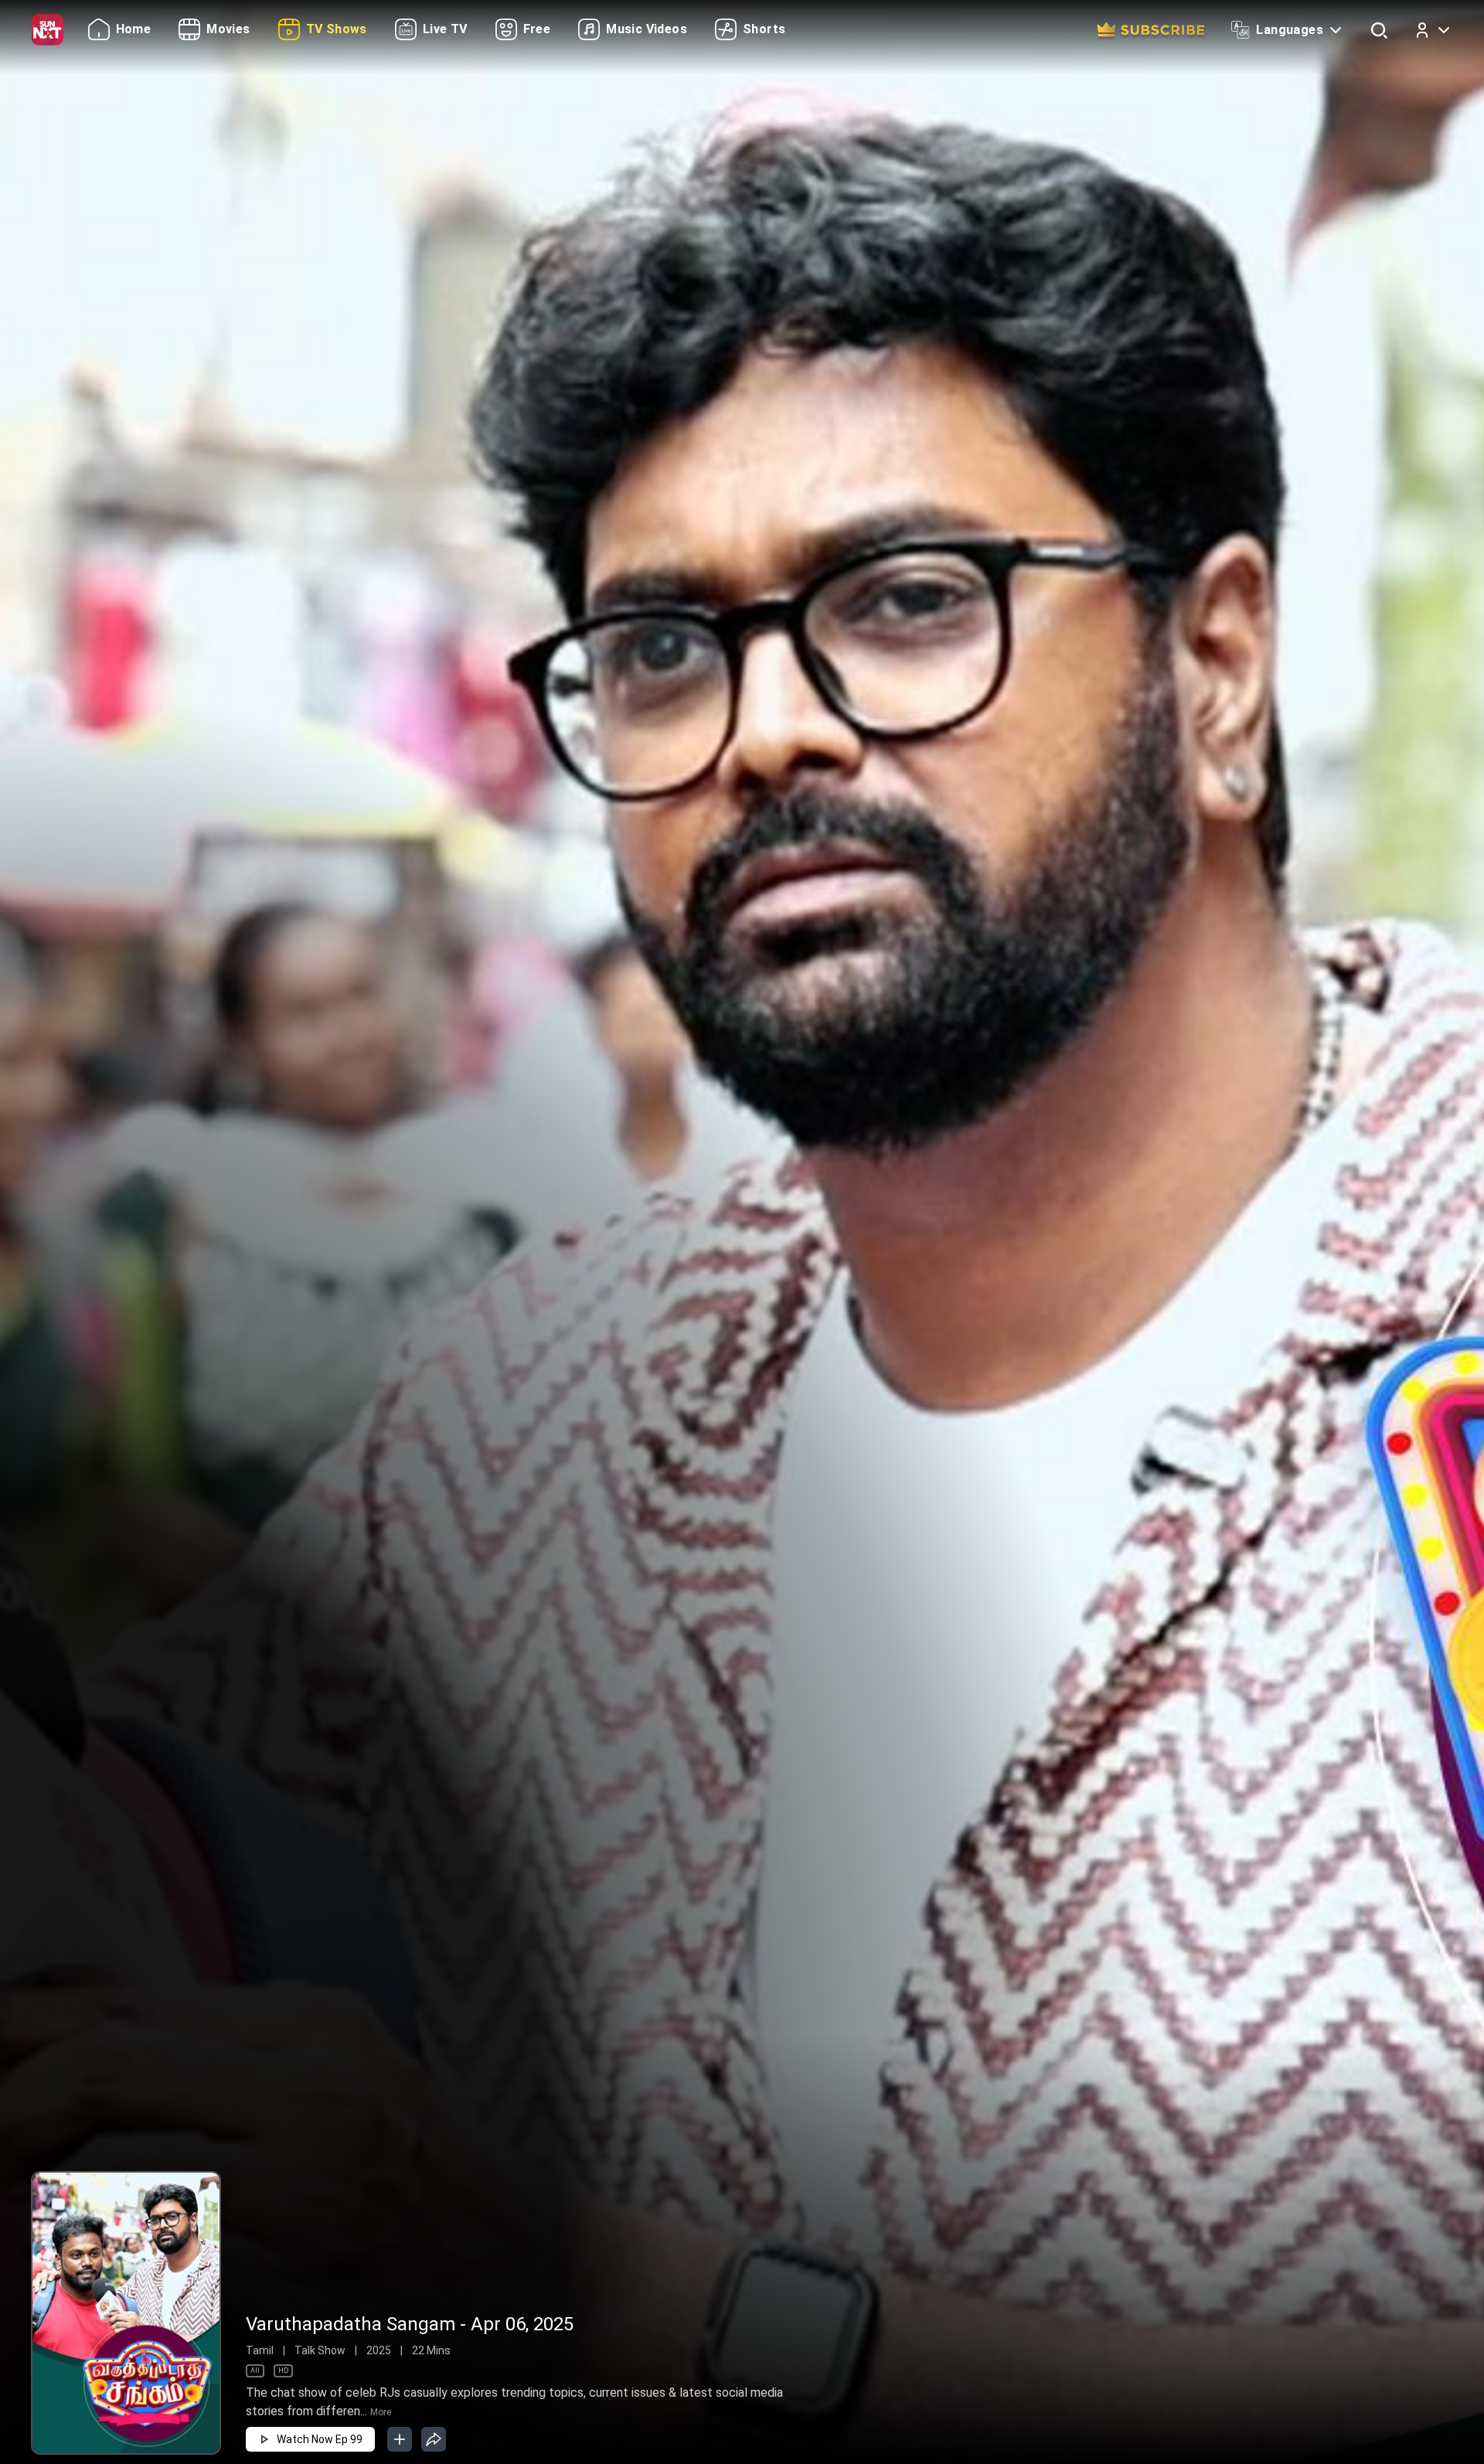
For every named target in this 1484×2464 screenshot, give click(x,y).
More (381, 2412)
